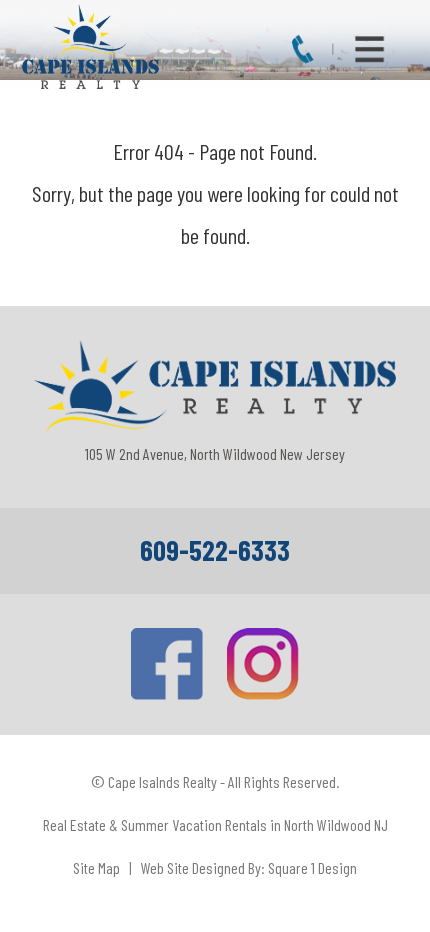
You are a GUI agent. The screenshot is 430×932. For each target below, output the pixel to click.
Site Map (96, 867)
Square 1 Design (312, 867)
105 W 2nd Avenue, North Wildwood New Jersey (215, 453)
